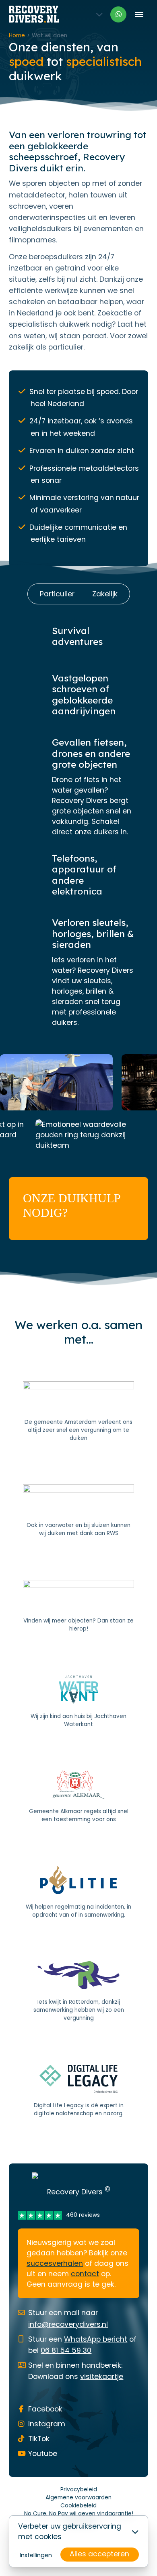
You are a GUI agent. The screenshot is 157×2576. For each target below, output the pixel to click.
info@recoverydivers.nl (68, 2324)
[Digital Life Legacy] (78, 2091)
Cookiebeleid (78, 2506)
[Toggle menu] (139, 14)
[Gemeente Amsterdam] (78, 1412)
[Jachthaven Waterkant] (78, 1702)
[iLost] (78, 1606)
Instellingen (36, 2555)
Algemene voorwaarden (78, 2498)
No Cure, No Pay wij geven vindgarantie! (79, 2514)
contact (85, 2274)
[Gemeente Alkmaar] (78, 1797)
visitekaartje (102, 2377)
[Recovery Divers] (34, 14)
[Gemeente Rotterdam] (78, 1992)
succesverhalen (55, 2263)
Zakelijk (105, 594)
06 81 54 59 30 (66, 2350)
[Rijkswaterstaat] (78, 1511)
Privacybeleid (79, 2490)
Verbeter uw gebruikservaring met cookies (70, 2531)
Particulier (57, 594)
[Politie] (78, 1893)
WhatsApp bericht (96, 2339)
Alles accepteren (99, 2554)
